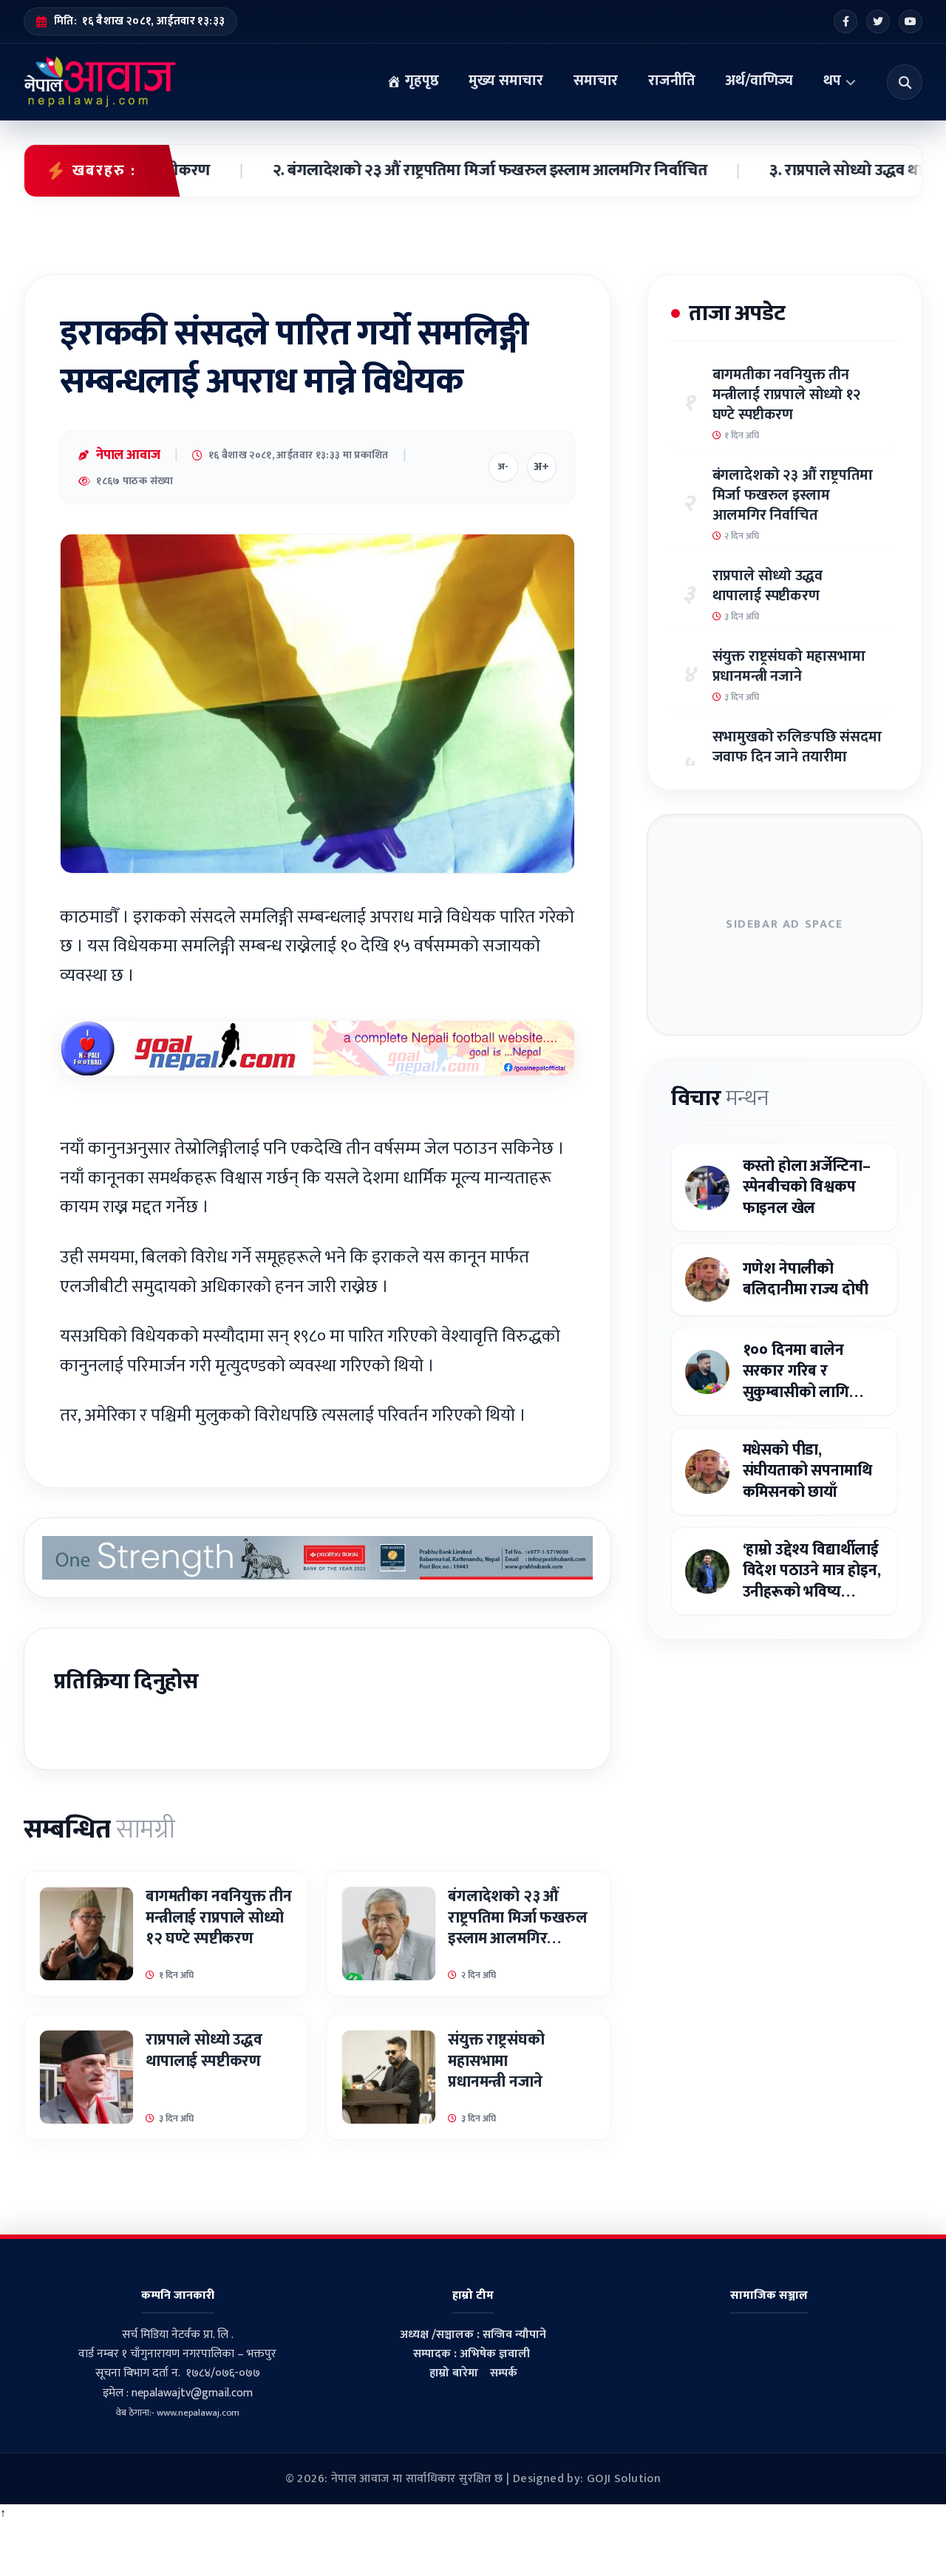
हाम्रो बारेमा (454, 2373)
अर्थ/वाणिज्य (759, 81)
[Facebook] (845, 21)
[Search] (905, 82)
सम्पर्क (504, 2373)
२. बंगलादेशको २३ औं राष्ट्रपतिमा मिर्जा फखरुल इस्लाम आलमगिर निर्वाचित (421, 171)
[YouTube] (911, 21)
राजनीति (671, 81)
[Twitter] (878, 21)
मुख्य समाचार (506, 81)
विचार (720, 1098)
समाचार (596, 81)
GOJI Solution (624, 2479)
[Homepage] (100, 82)
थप (832, 81)
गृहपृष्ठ (420, 81)
